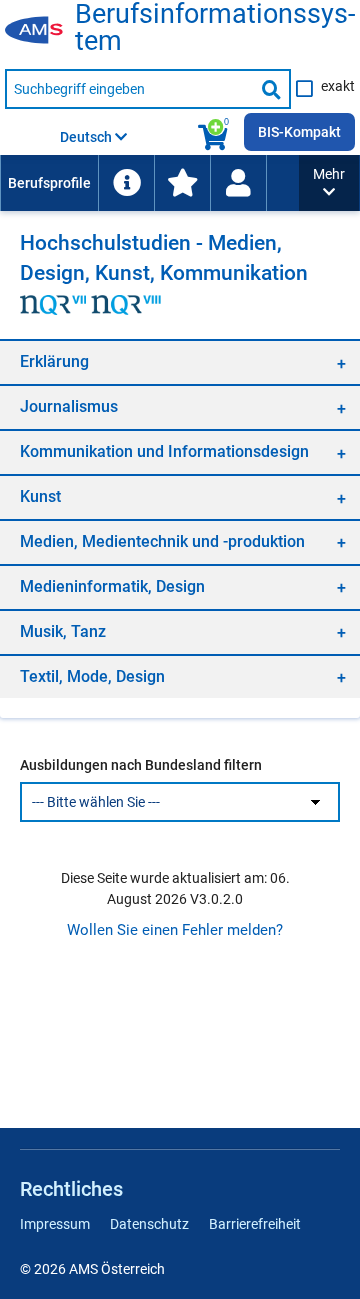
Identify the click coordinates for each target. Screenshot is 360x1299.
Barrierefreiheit (255, 1224)
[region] (180, 361)
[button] (329, 183)
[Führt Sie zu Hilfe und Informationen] (126, 183)
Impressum (55, 1224)
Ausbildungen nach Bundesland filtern (141, 765)
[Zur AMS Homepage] (40, 31)
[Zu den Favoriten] (182, 183)
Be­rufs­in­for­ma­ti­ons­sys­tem (215, 28)
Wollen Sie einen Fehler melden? (175, 930)
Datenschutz (149, 1224)
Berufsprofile (49, 183)
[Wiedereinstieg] (238, 183)
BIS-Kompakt (299, 132)
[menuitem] (49, 183)
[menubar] (149, 183)
